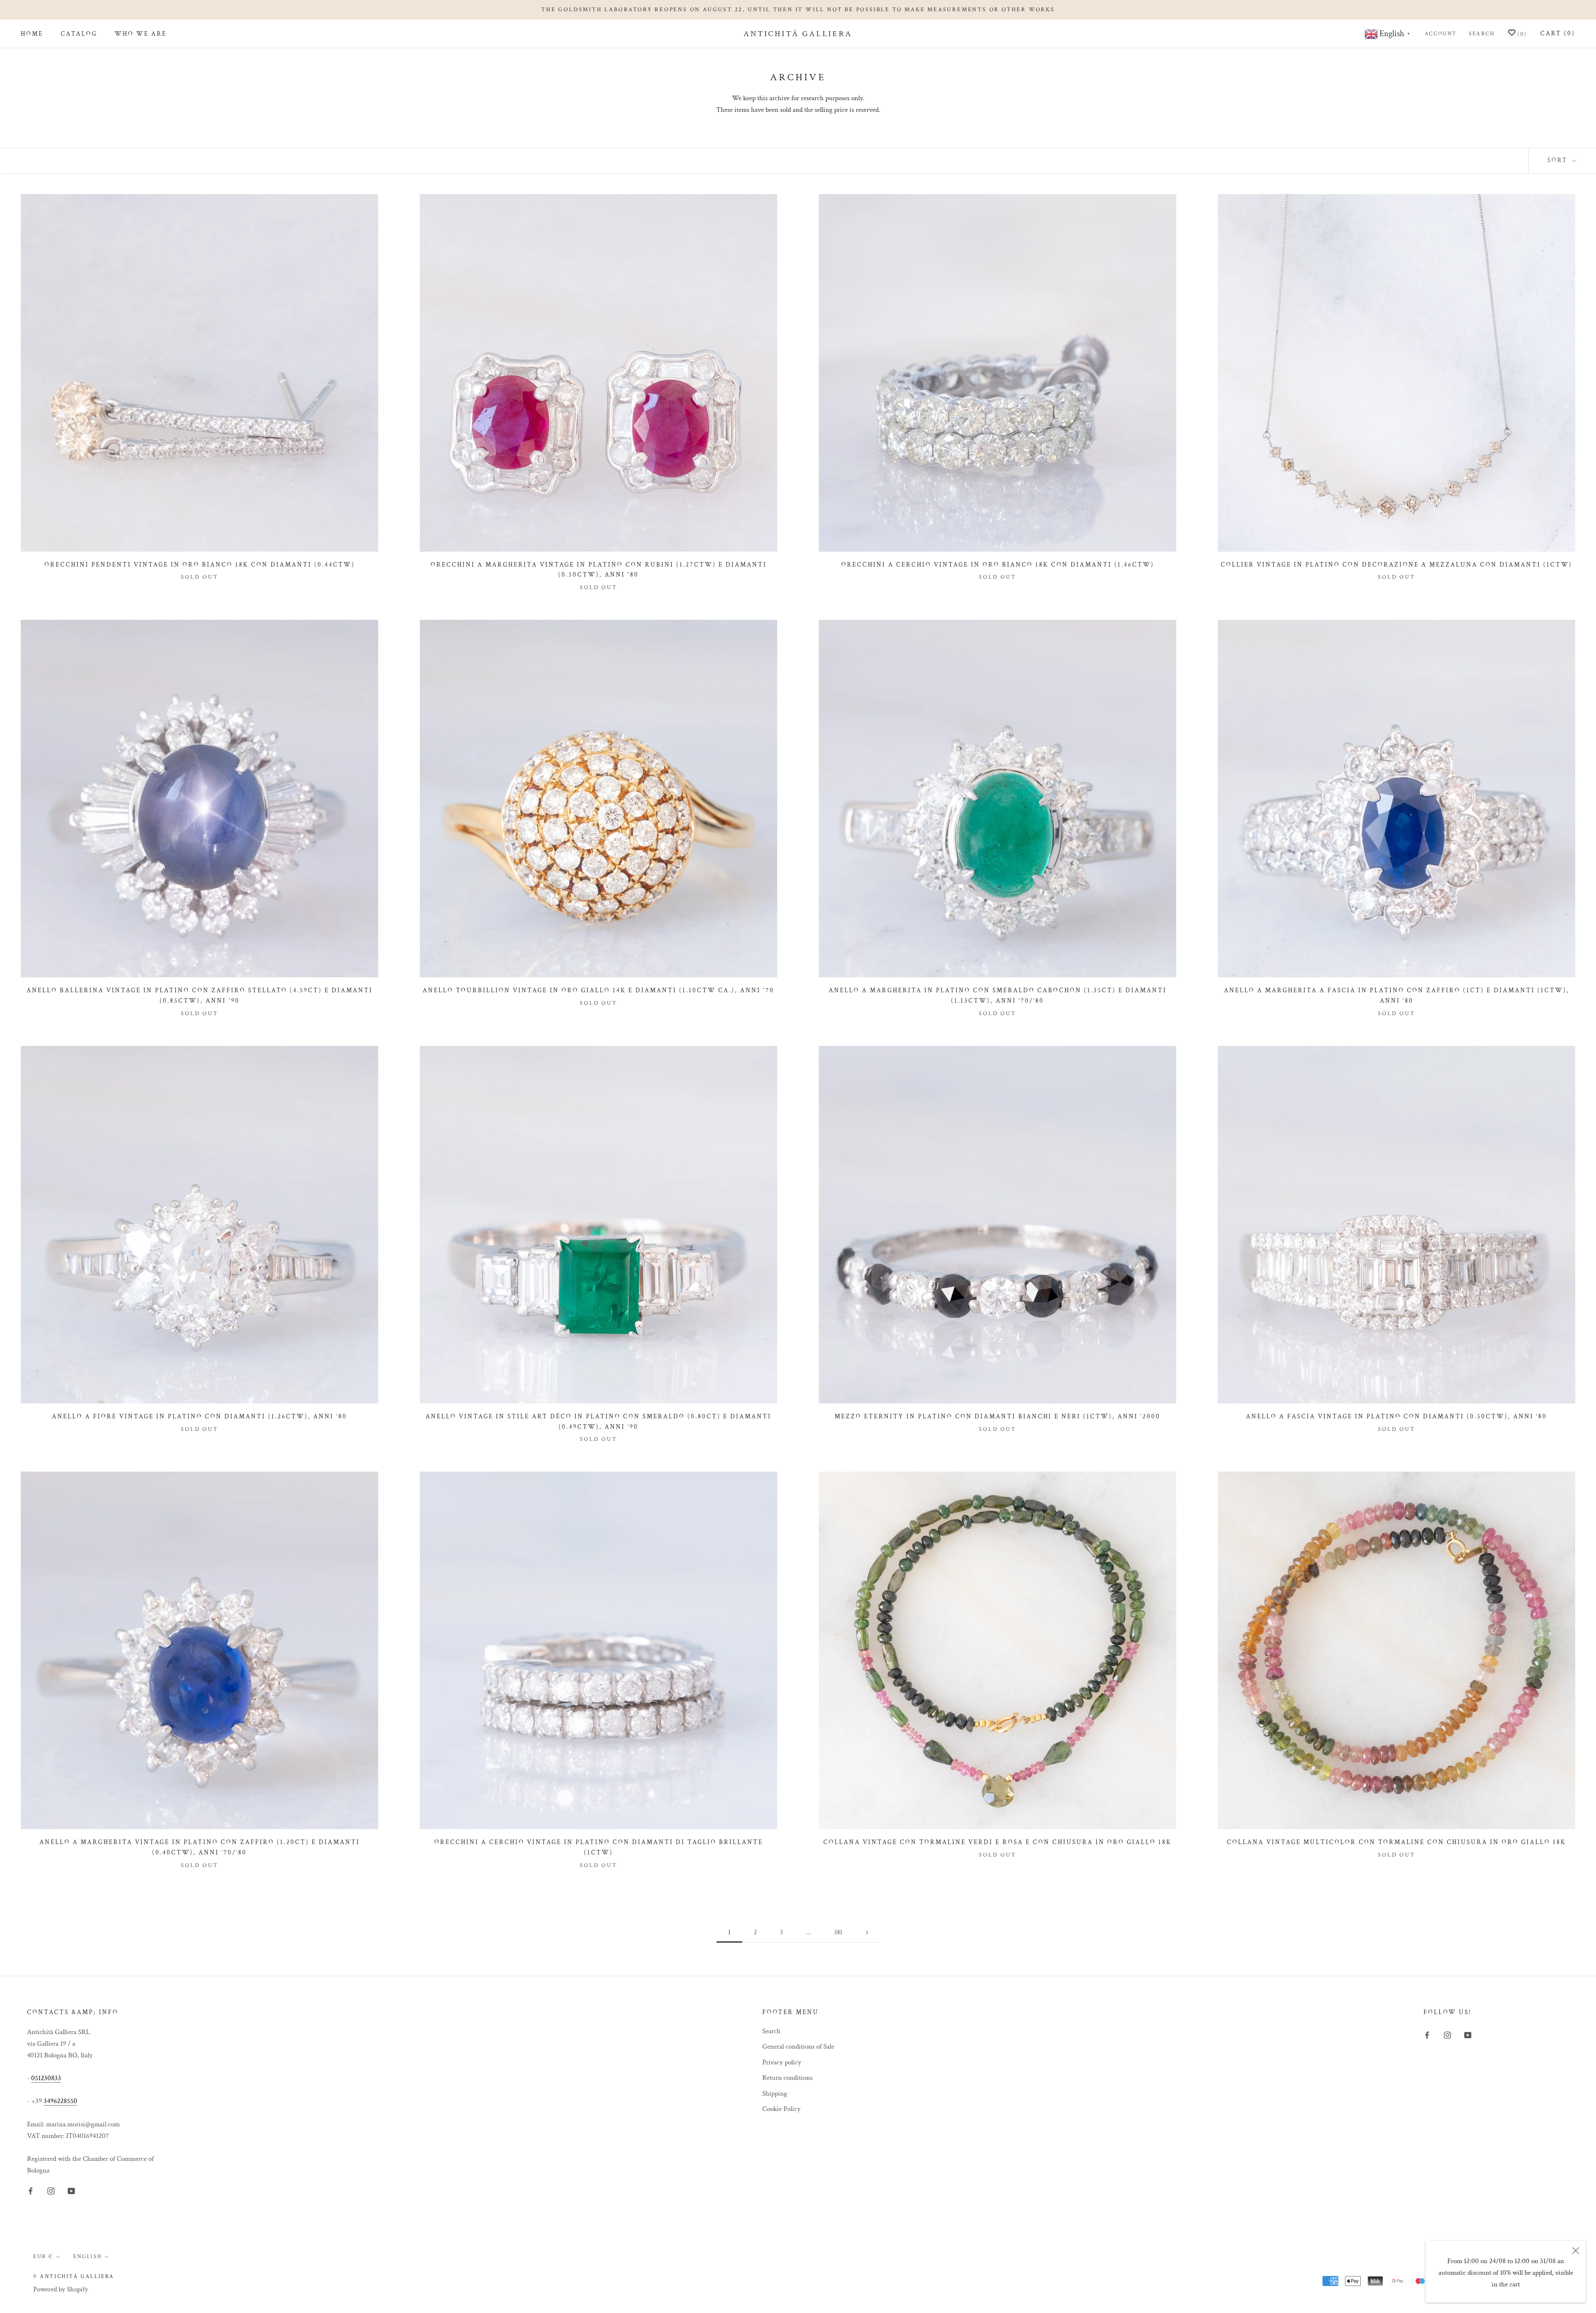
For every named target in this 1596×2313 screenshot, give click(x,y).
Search (1482, 34)
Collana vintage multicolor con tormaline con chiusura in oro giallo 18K (1396, 1842)
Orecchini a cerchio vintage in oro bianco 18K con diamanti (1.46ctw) (998, 565)
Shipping (775, 2094)
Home (32, 34)
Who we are (141, 34)
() (1521, 35)
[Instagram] (51, 2190)
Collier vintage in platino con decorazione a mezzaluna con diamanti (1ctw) (1396, 565)
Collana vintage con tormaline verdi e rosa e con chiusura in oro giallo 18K (997, 1842)
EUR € (43, 2257)
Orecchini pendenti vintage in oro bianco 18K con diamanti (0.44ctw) (200, 565)
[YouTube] (71, 2190)
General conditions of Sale (798, 2047)
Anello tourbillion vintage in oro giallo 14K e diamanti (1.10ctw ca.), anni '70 (598, 990)
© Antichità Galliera (74, 2277)
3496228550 (60, 2101)
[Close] (1576, 2251)
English (87, 2257)
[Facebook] (31, 2190)
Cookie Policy (781, 2109)
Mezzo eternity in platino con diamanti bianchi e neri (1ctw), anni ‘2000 (997, 1417)
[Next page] (867, 1933)
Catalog (79, 34)
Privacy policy (782, 2062)
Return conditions (787, 2078)
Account (1441, 34)
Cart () (1558, 33)
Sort (1559, 160)
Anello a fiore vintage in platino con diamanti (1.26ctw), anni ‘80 (199, 1417)
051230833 (46, 2078)
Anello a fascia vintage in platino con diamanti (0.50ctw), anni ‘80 (1396, 1417)
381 (838, 1932)
